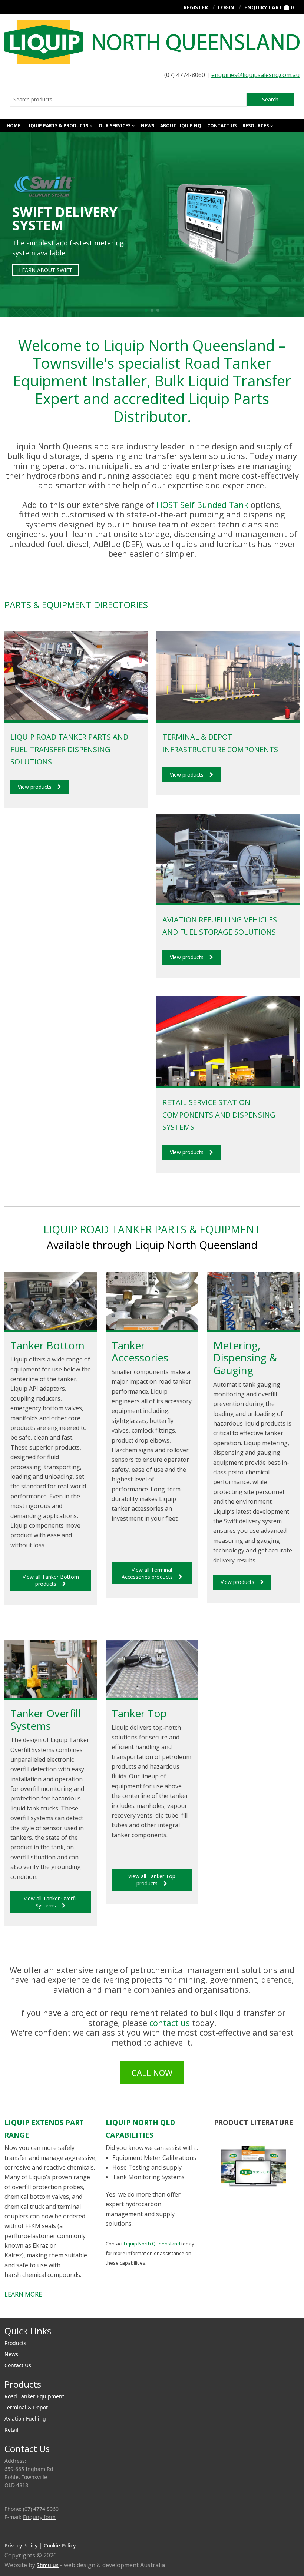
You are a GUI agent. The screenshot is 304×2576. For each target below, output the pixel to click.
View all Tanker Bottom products (51, 1580)
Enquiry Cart (263, 7)
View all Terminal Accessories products (147, 1573)
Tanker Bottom (47, 1345)
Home (14, 126)
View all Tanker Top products (152, 1880)
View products (35, 787)
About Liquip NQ (181, 126)
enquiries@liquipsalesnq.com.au (255, 75)
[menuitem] (152, 2343)
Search (270, 99)
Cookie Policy (60, 2545)
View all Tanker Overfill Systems (51, 1902)
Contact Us (222, 126)
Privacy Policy (21, 2545)
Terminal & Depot (26, 2407)
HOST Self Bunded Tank (202, 505)
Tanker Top (139, 1713)
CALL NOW (152, 2073)
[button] (146, 310)
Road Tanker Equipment (34, 2396)
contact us (170, 2023)
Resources (256, 126)
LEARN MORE (23, 2294)
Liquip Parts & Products (57, 126)
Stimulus (48, 2565)
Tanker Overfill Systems (46, 1719)
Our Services (115, 126)
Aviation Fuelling (25, 2418)
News (148, 126)
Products (15, 2343)
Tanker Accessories (140, 1351)
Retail (11, 2430)
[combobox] (128, 100)
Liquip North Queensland (152, 2244)
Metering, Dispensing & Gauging (245, 1358)
